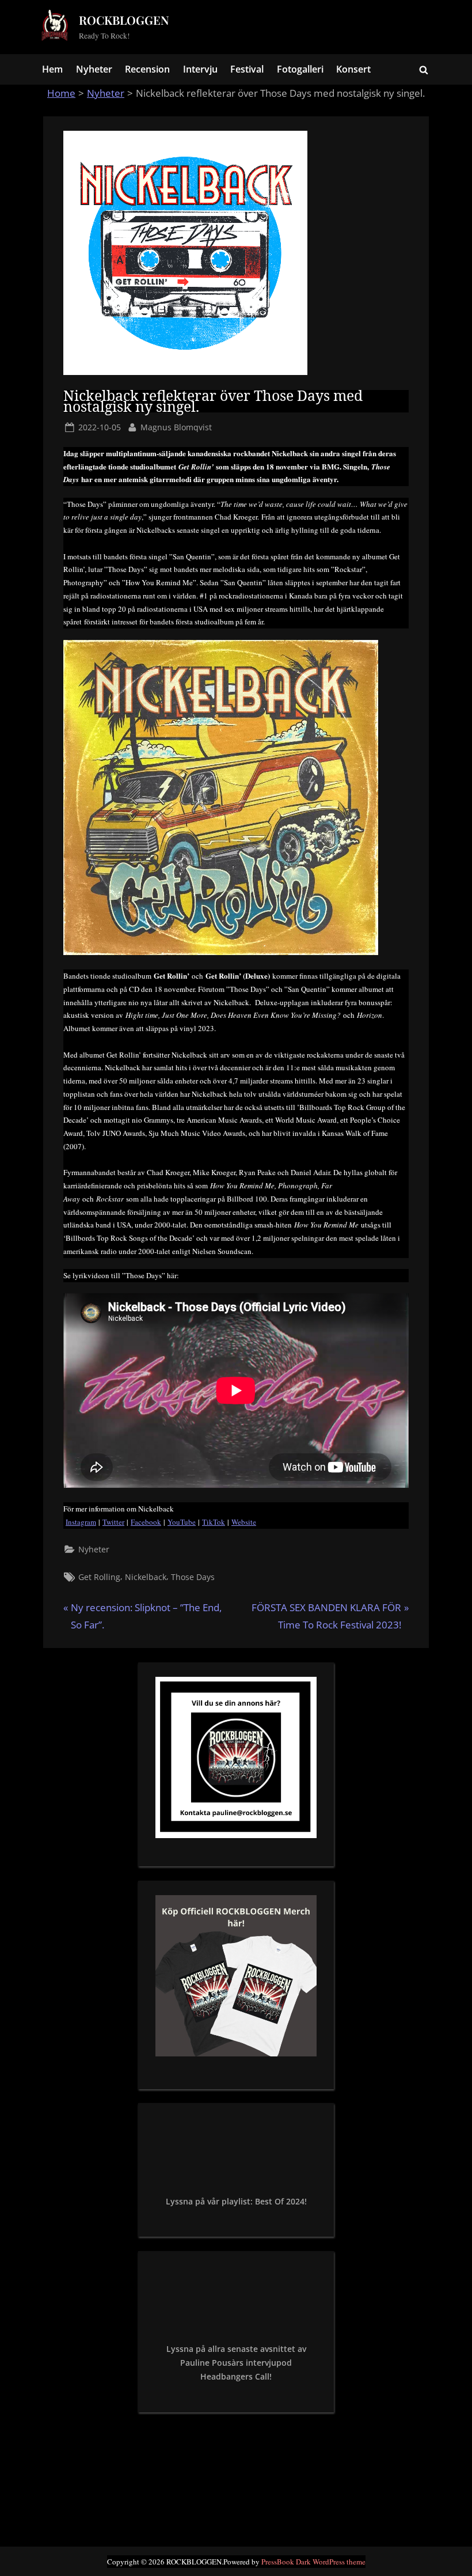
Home (61, 93)
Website (244, 1522)
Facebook (146, 1522)
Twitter (113, 1522)
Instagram (81, 1522)
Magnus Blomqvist (176, 427)
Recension (147, 69)
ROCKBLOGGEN (124, 20)
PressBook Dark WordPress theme (313, 2562)
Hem (52, 69)
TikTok (214, 1522)
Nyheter (94, 69)
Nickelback (146, 1577)
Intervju (200, 69)
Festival (247, 69)
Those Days (193, 1577)
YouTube (182, 1522)
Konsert (353, 69)
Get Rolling (99, 1577)
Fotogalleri (300, 69)
